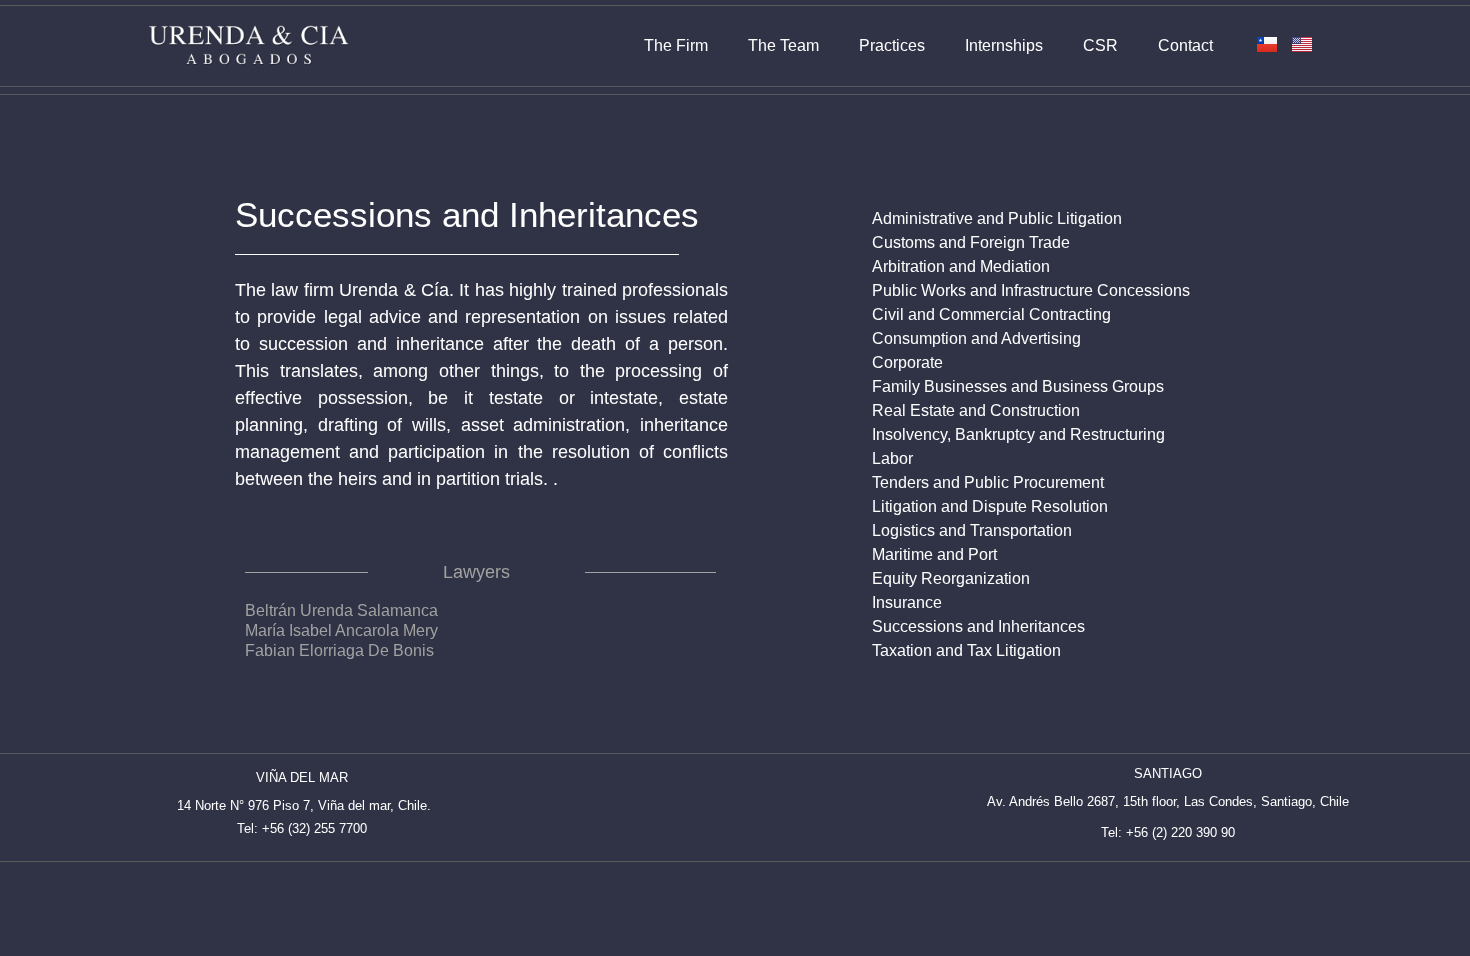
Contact (1185, 45)
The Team (783, 45)
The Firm (676, 45)
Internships (1004, 45)
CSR (1100, 45)
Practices (892, 45)
